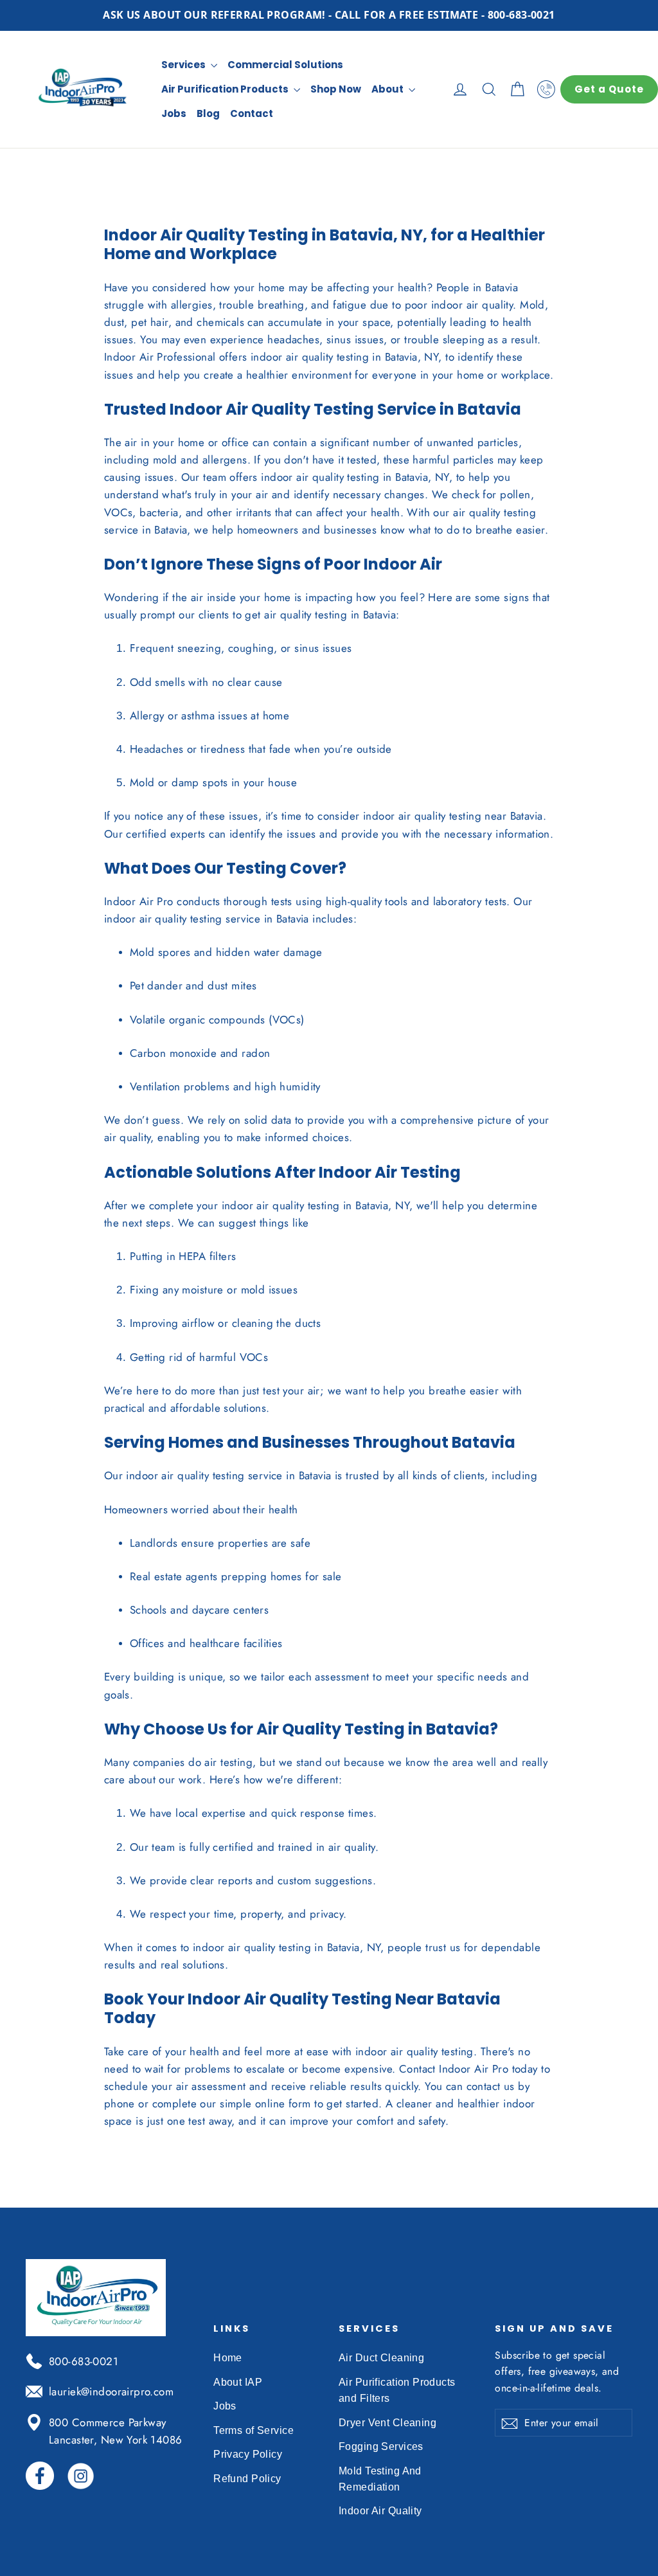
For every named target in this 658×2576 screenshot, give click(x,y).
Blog (208, 113)
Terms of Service (253, 2430)
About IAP (238, 2382)
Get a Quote (609, 89)
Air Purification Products (226, 89)
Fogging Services (381, 2446)
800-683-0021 (84, 2361)
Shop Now (336, 89)
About (388, 89)
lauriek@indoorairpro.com (111, 2391)
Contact (252, 113)
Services (184, 65)
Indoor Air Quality (380, 2511)
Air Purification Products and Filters (397, 2390)
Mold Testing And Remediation (380, 2479)
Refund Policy (247, 2479)
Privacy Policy (248, 2454)
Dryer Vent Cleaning (387, 2423)
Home (228, 2358)
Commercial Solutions (285, 65)
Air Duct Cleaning (381, 2358)
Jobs (174, 113)
